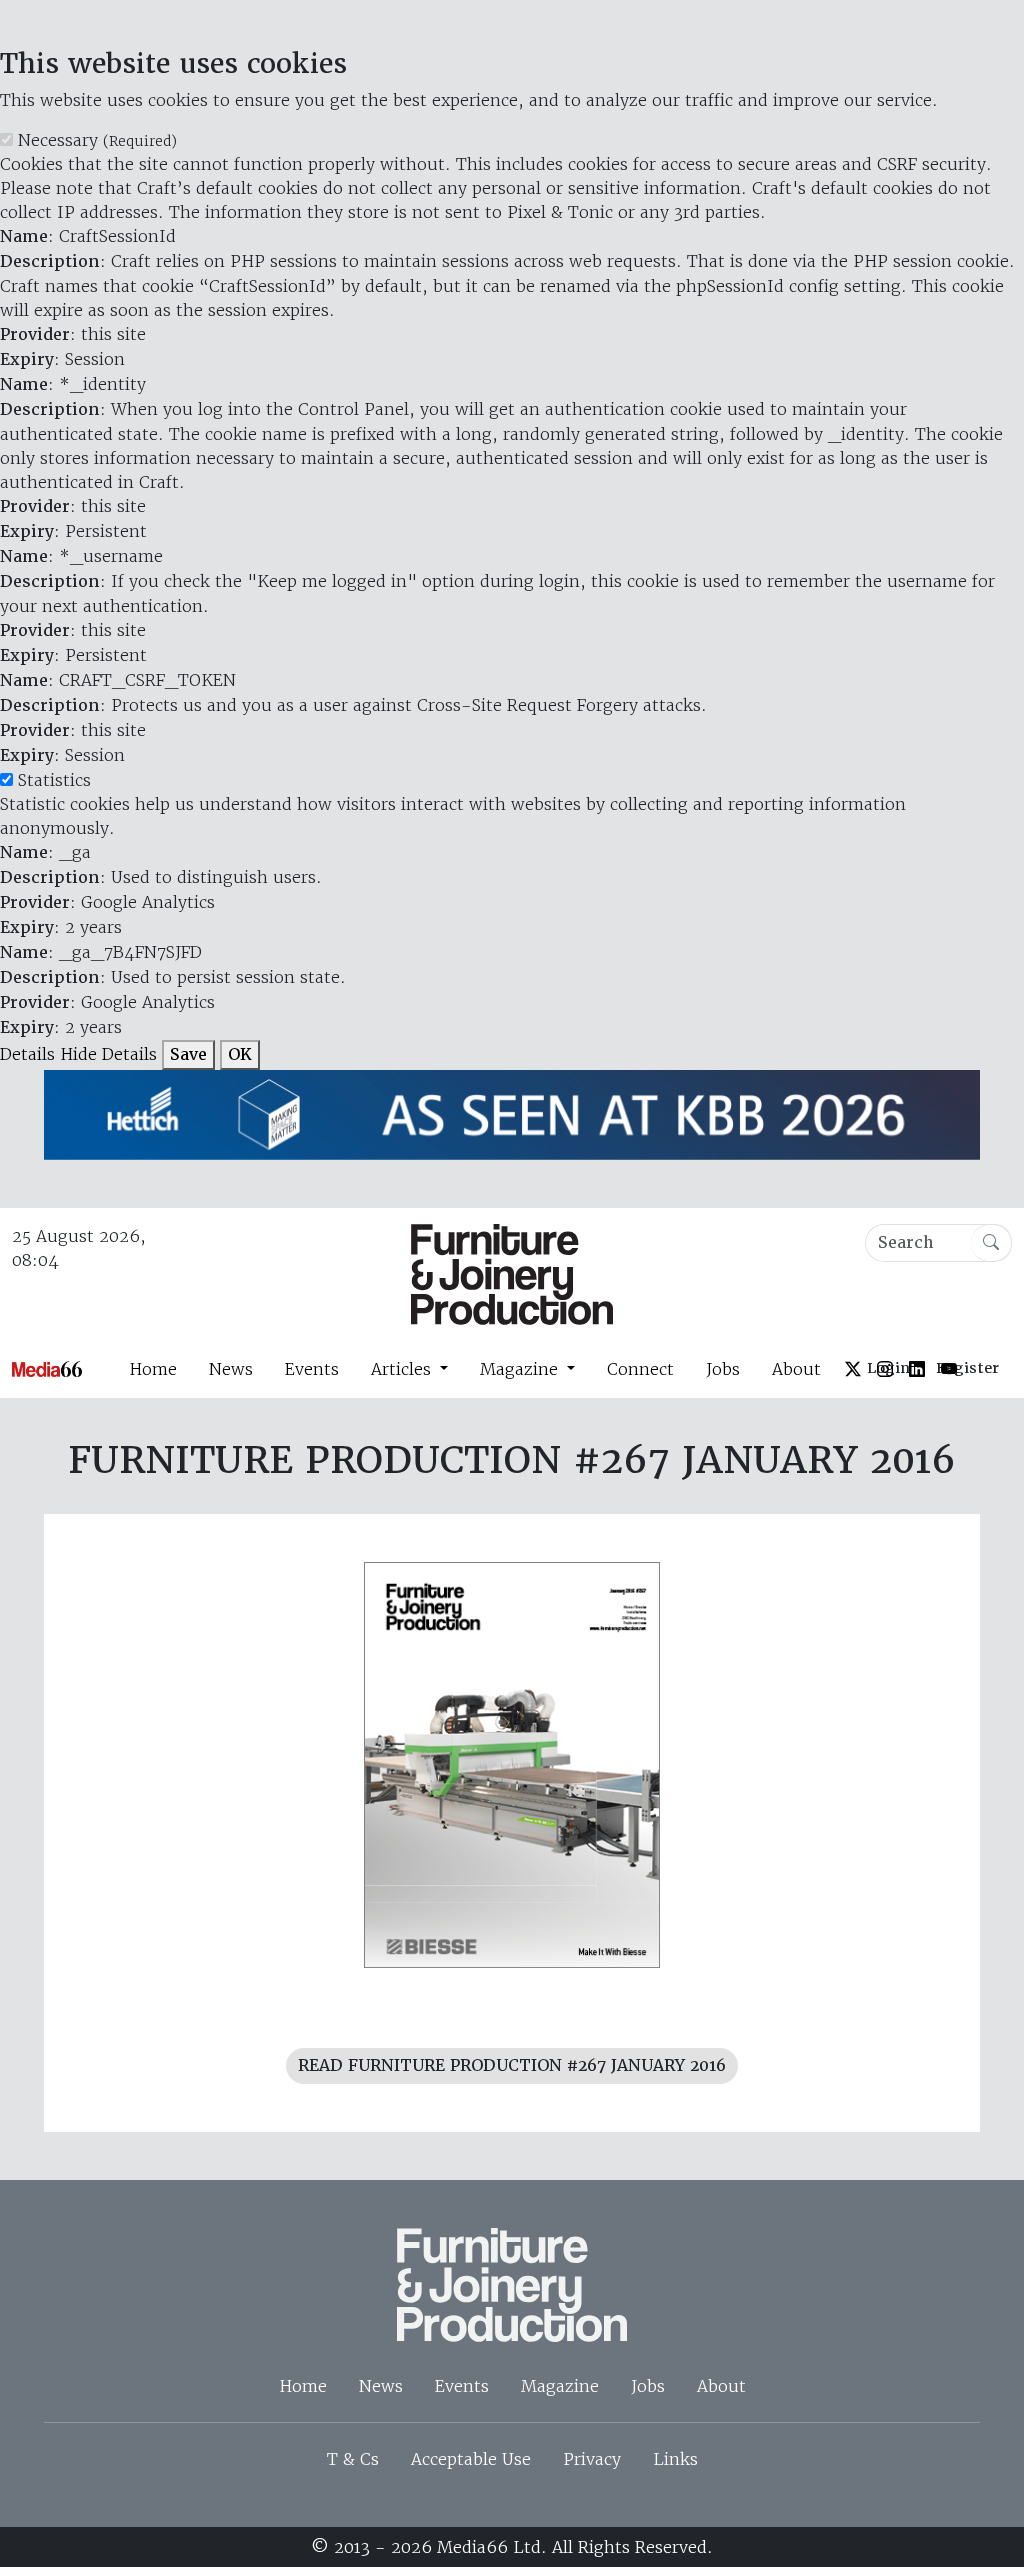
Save (188, 1054)
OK (240, 1054)
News (231, 1369)
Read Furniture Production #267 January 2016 (512, 2065)
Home (153, 1369)
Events (312, 1369)
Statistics (54, 780)
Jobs (723, 1369)
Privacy (592, 2459)
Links (675, 2459)
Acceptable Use (471, 2459)
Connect (640, 1369)
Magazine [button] (521, 1369)
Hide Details (108, 1054)
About (796, 1369)
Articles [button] (403, 1369)
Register (967, 1368)
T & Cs (353, 2459)
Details (27, 1054)
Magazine (560, 2386)
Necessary (97, 140)
